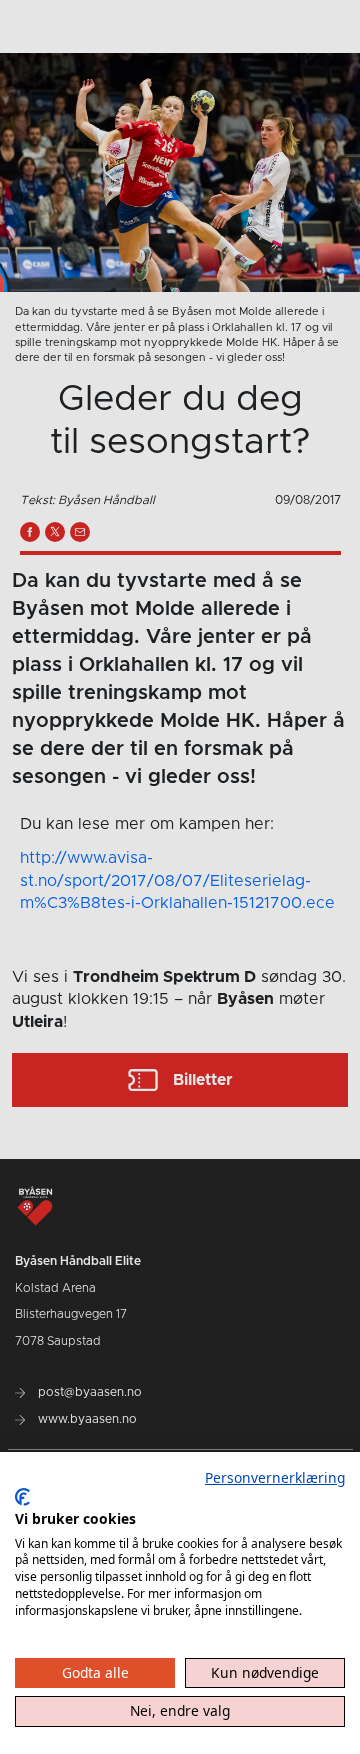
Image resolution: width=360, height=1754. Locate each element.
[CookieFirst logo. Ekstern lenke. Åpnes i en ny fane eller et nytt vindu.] (22, 1497)
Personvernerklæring (275, 1477)
